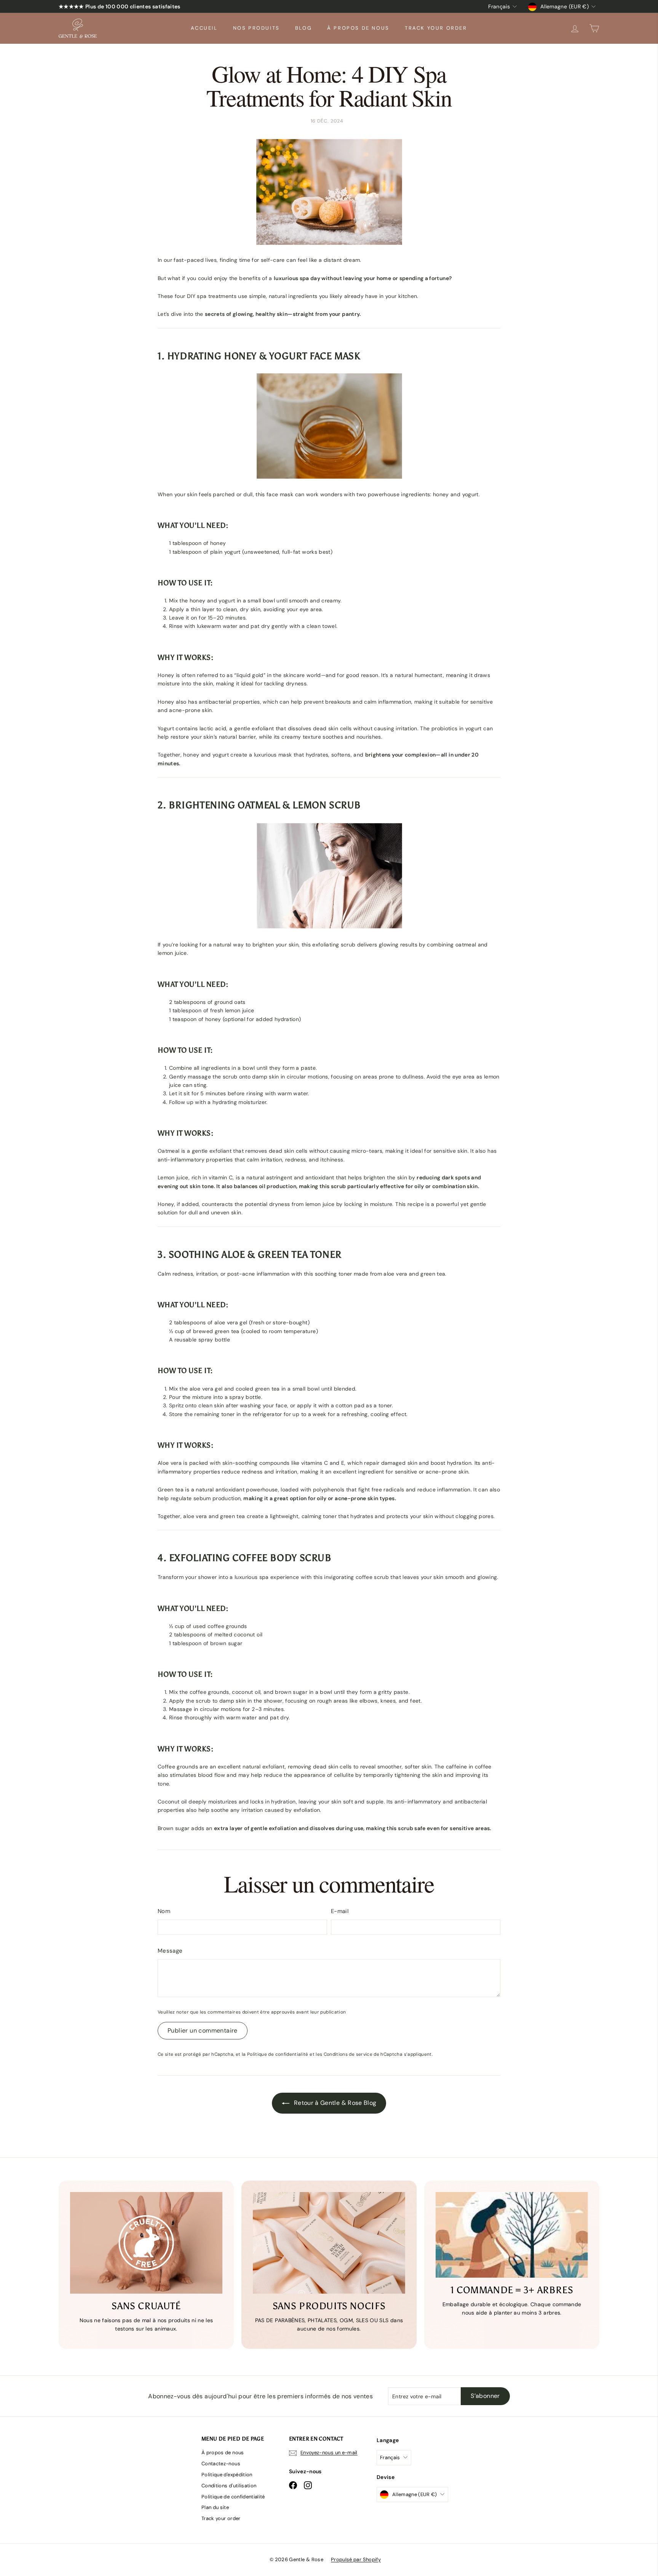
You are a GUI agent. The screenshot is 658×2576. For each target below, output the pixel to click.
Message (170, 1951)
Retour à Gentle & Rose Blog (335, 2103)
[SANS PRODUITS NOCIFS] (329, 2243)
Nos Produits (256, 28)
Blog (303, 28)
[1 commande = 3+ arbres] (512, 2235)
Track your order (436, 28)
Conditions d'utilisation (229, 2486)
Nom (164, 1911)
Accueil (204, 28)
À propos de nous (358, 28)
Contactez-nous (221, 2464)
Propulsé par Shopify (356, 2559)
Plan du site (215, 2507)
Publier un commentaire (203, 2030)
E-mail (340, 1911)
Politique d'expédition (227, 2475)
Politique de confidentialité (278, 2054)
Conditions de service (348, 2054)
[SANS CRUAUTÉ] (146, 2243)
